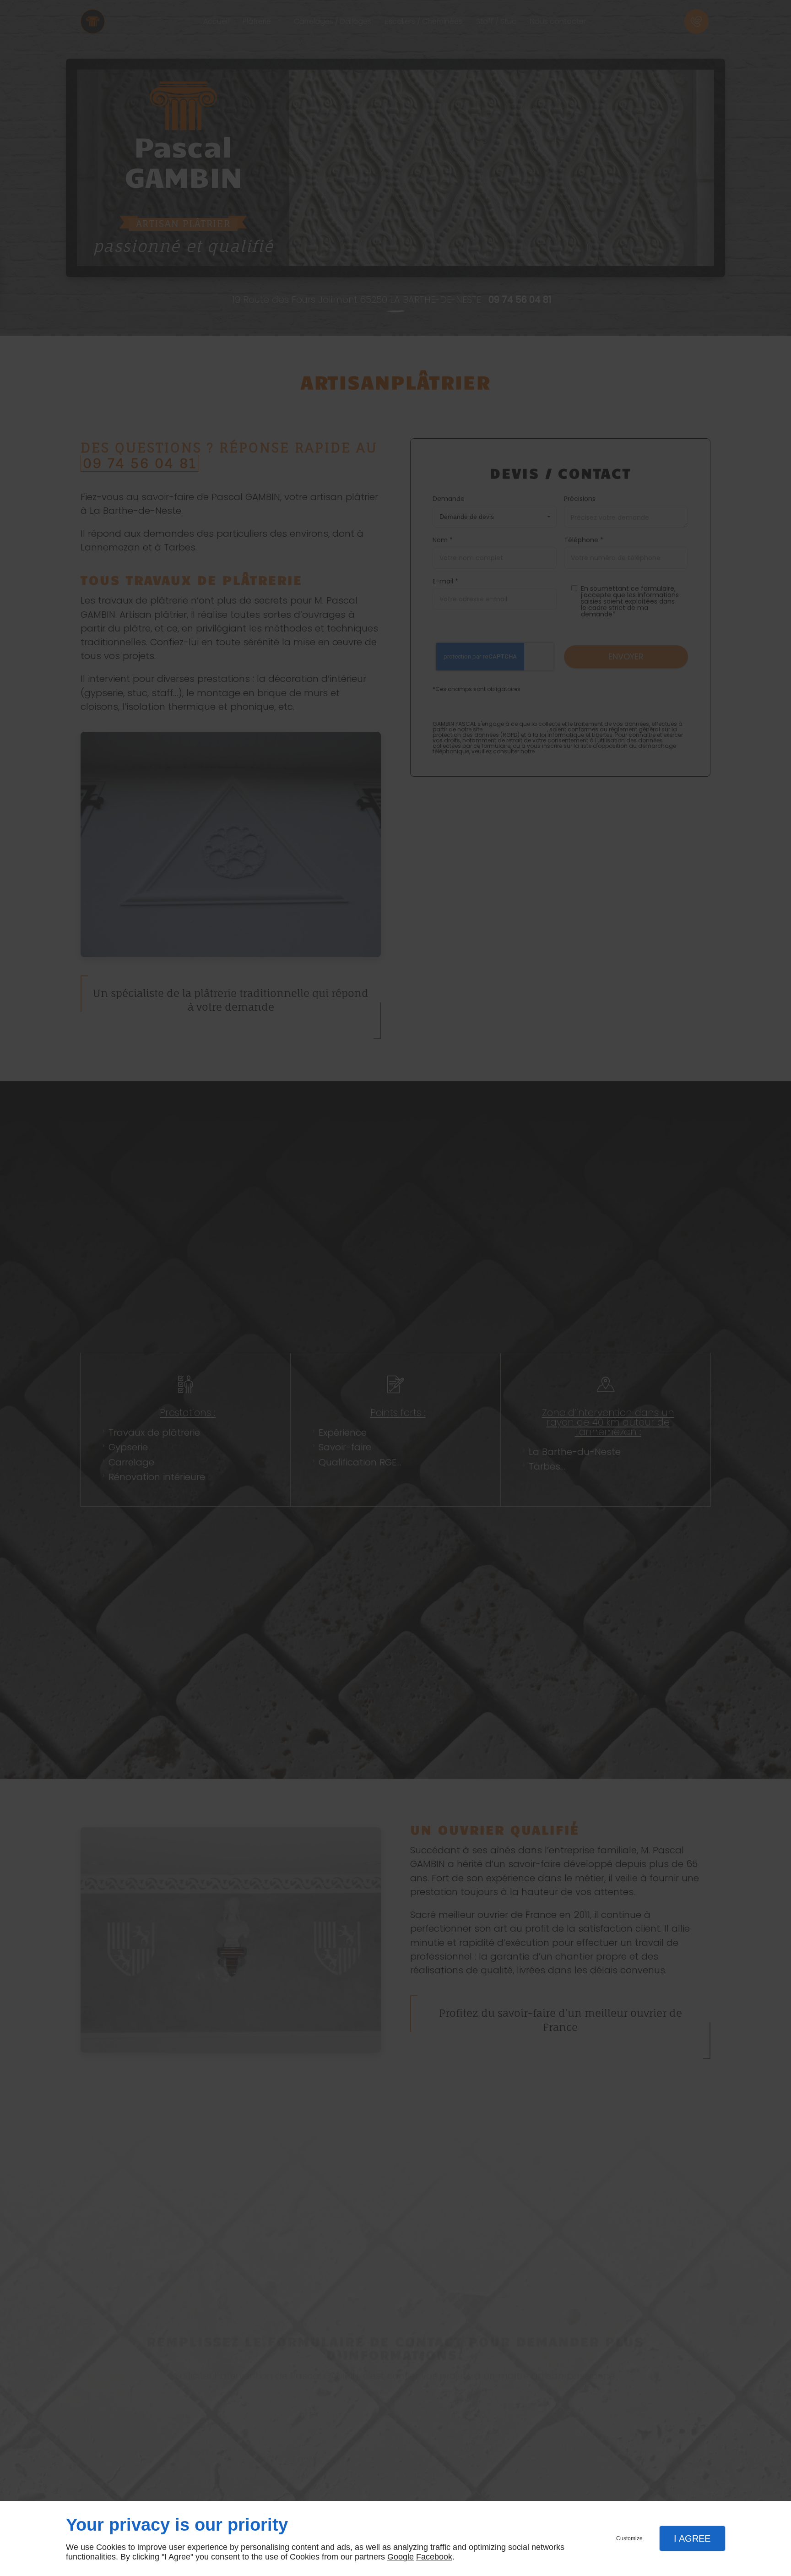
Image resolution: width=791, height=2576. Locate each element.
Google (401, 2557)
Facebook (434, 2557)
